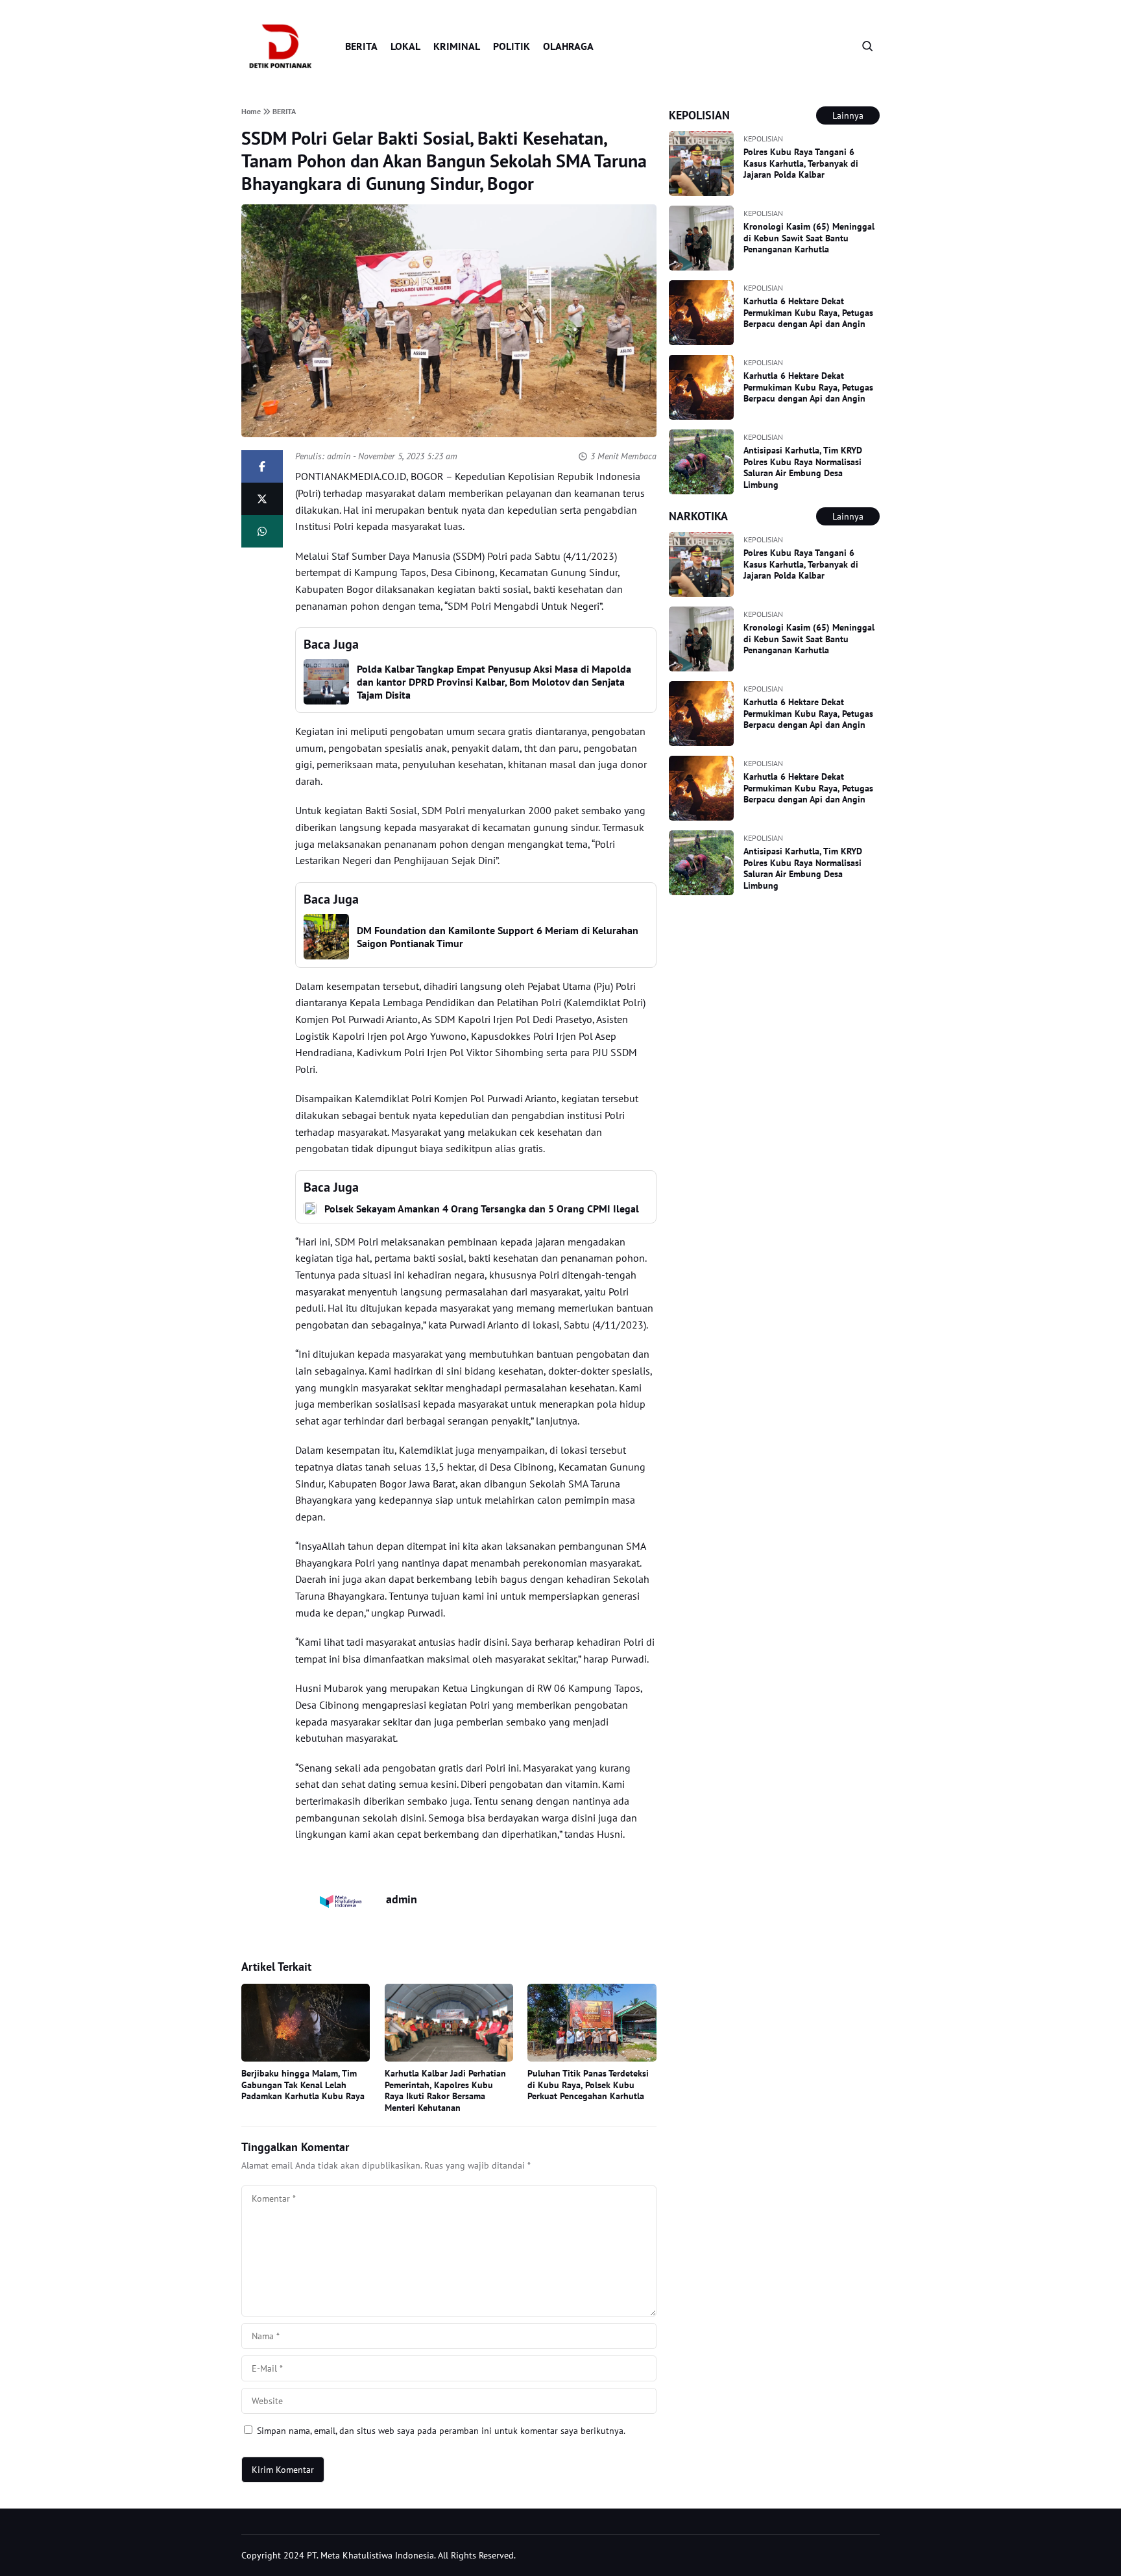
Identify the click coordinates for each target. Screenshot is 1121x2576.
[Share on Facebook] (262, 466)
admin (339, 456)
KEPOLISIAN (763, 138)
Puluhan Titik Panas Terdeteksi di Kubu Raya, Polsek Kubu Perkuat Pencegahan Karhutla (588, 2085)
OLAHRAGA (568, 46)
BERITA (361, 46)
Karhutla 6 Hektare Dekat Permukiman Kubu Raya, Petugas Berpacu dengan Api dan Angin (808, 312)
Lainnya (848, 115)
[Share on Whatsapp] (262, 531)
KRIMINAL (457, 46)
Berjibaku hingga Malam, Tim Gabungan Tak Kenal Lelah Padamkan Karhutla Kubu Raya (303, 2085)
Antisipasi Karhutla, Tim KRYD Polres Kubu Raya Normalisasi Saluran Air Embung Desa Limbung (803, 467)
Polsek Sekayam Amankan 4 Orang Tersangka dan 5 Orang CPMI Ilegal (482, 1209)
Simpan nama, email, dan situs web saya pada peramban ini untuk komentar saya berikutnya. (441, 2431)
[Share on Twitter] (262, 499)
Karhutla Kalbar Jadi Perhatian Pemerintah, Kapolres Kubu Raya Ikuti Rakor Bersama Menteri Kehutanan (445, 2090)
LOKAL (405, 46)
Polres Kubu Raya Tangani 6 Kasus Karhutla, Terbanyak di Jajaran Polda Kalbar (801, 163)
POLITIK (512, 46)
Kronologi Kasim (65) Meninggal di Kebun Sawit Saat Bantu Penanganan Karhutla (809, 238)
